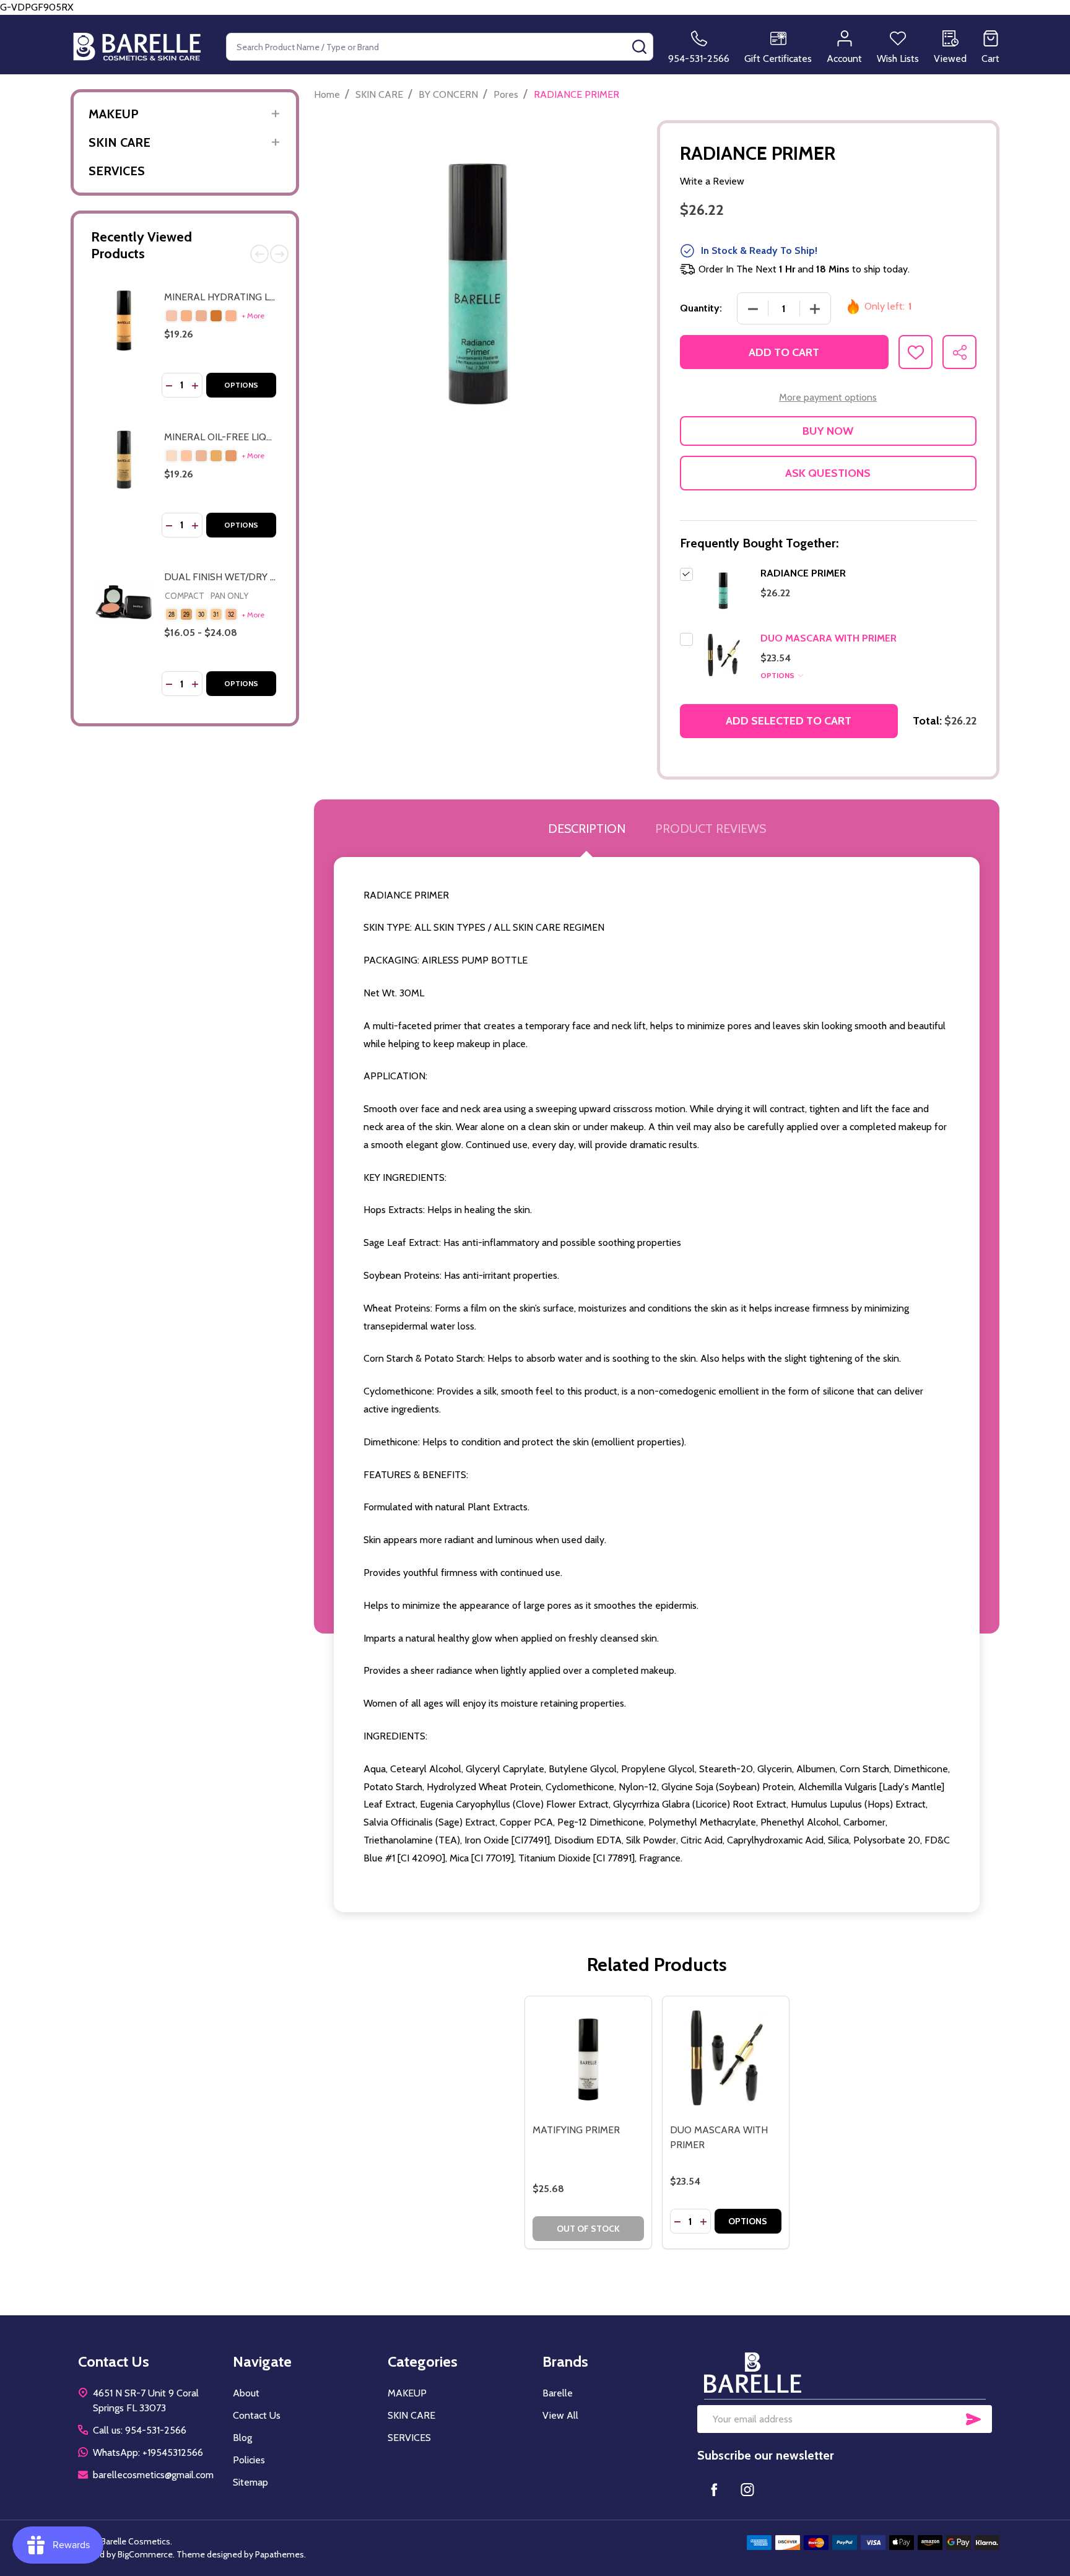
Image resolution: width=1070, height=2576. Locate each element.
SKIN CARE (120, 142)
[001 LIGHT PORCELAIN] (186, 456)
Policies (249, 2460)
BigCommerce (145, 2554)
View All (560, 2415)
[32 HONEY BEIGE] (231, 614)
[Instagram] (747, 2489)
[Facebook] (714, 2489)
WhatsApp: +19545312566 (148, 2452)
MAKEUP (114, 114)
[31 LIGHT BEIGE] (216, 614)
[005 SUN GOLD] (231, 456)
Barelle (558, 2393)
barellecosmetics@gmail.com (153, 2475)
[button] (845, 2373)
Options (241, 385)
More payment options (828, 397)
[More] (275, 114)
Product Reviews (711, 829)
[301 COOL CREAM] (186, 316)
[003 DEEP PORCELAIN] (216, 456)
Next (279, 254)
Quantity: (701, 308)
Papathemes (280, 2554)
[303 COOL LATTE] (216, 316)
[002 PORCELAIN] (201, 456)
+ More (253, 315)
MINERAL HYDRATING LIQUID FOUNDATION (263, 297)
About (246, 2393)
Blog (242, 2438)
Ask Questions (828, 473)
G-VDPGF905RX (535, 451)
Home (327, 94)
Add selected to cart (789, 721)
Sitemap (250, 2482)
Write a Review (712, 181)
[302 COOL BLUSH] (201, 316)
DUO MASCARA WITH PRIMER (829, 638)
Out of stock (588, 2229)
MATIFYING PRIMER (576, 2130)
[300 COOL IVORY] (172, 316)
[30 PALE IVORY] (201, 614)
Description (587, 829)
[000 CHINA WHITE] (172, 456)
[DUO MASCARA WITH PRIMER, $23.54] (726, 2060)
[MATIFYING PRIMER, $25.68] (588, 2060)
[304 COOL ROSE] (231, 316)
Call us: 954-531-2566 (140, 2430)
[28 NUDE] (172, 614)
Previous (259, 254)
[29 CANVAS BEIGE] (186, 614)
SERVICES (117, 171)
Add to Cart (784, 352)
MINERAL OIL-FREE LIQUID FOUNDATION (256, 437)
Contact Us (257, 2415)
